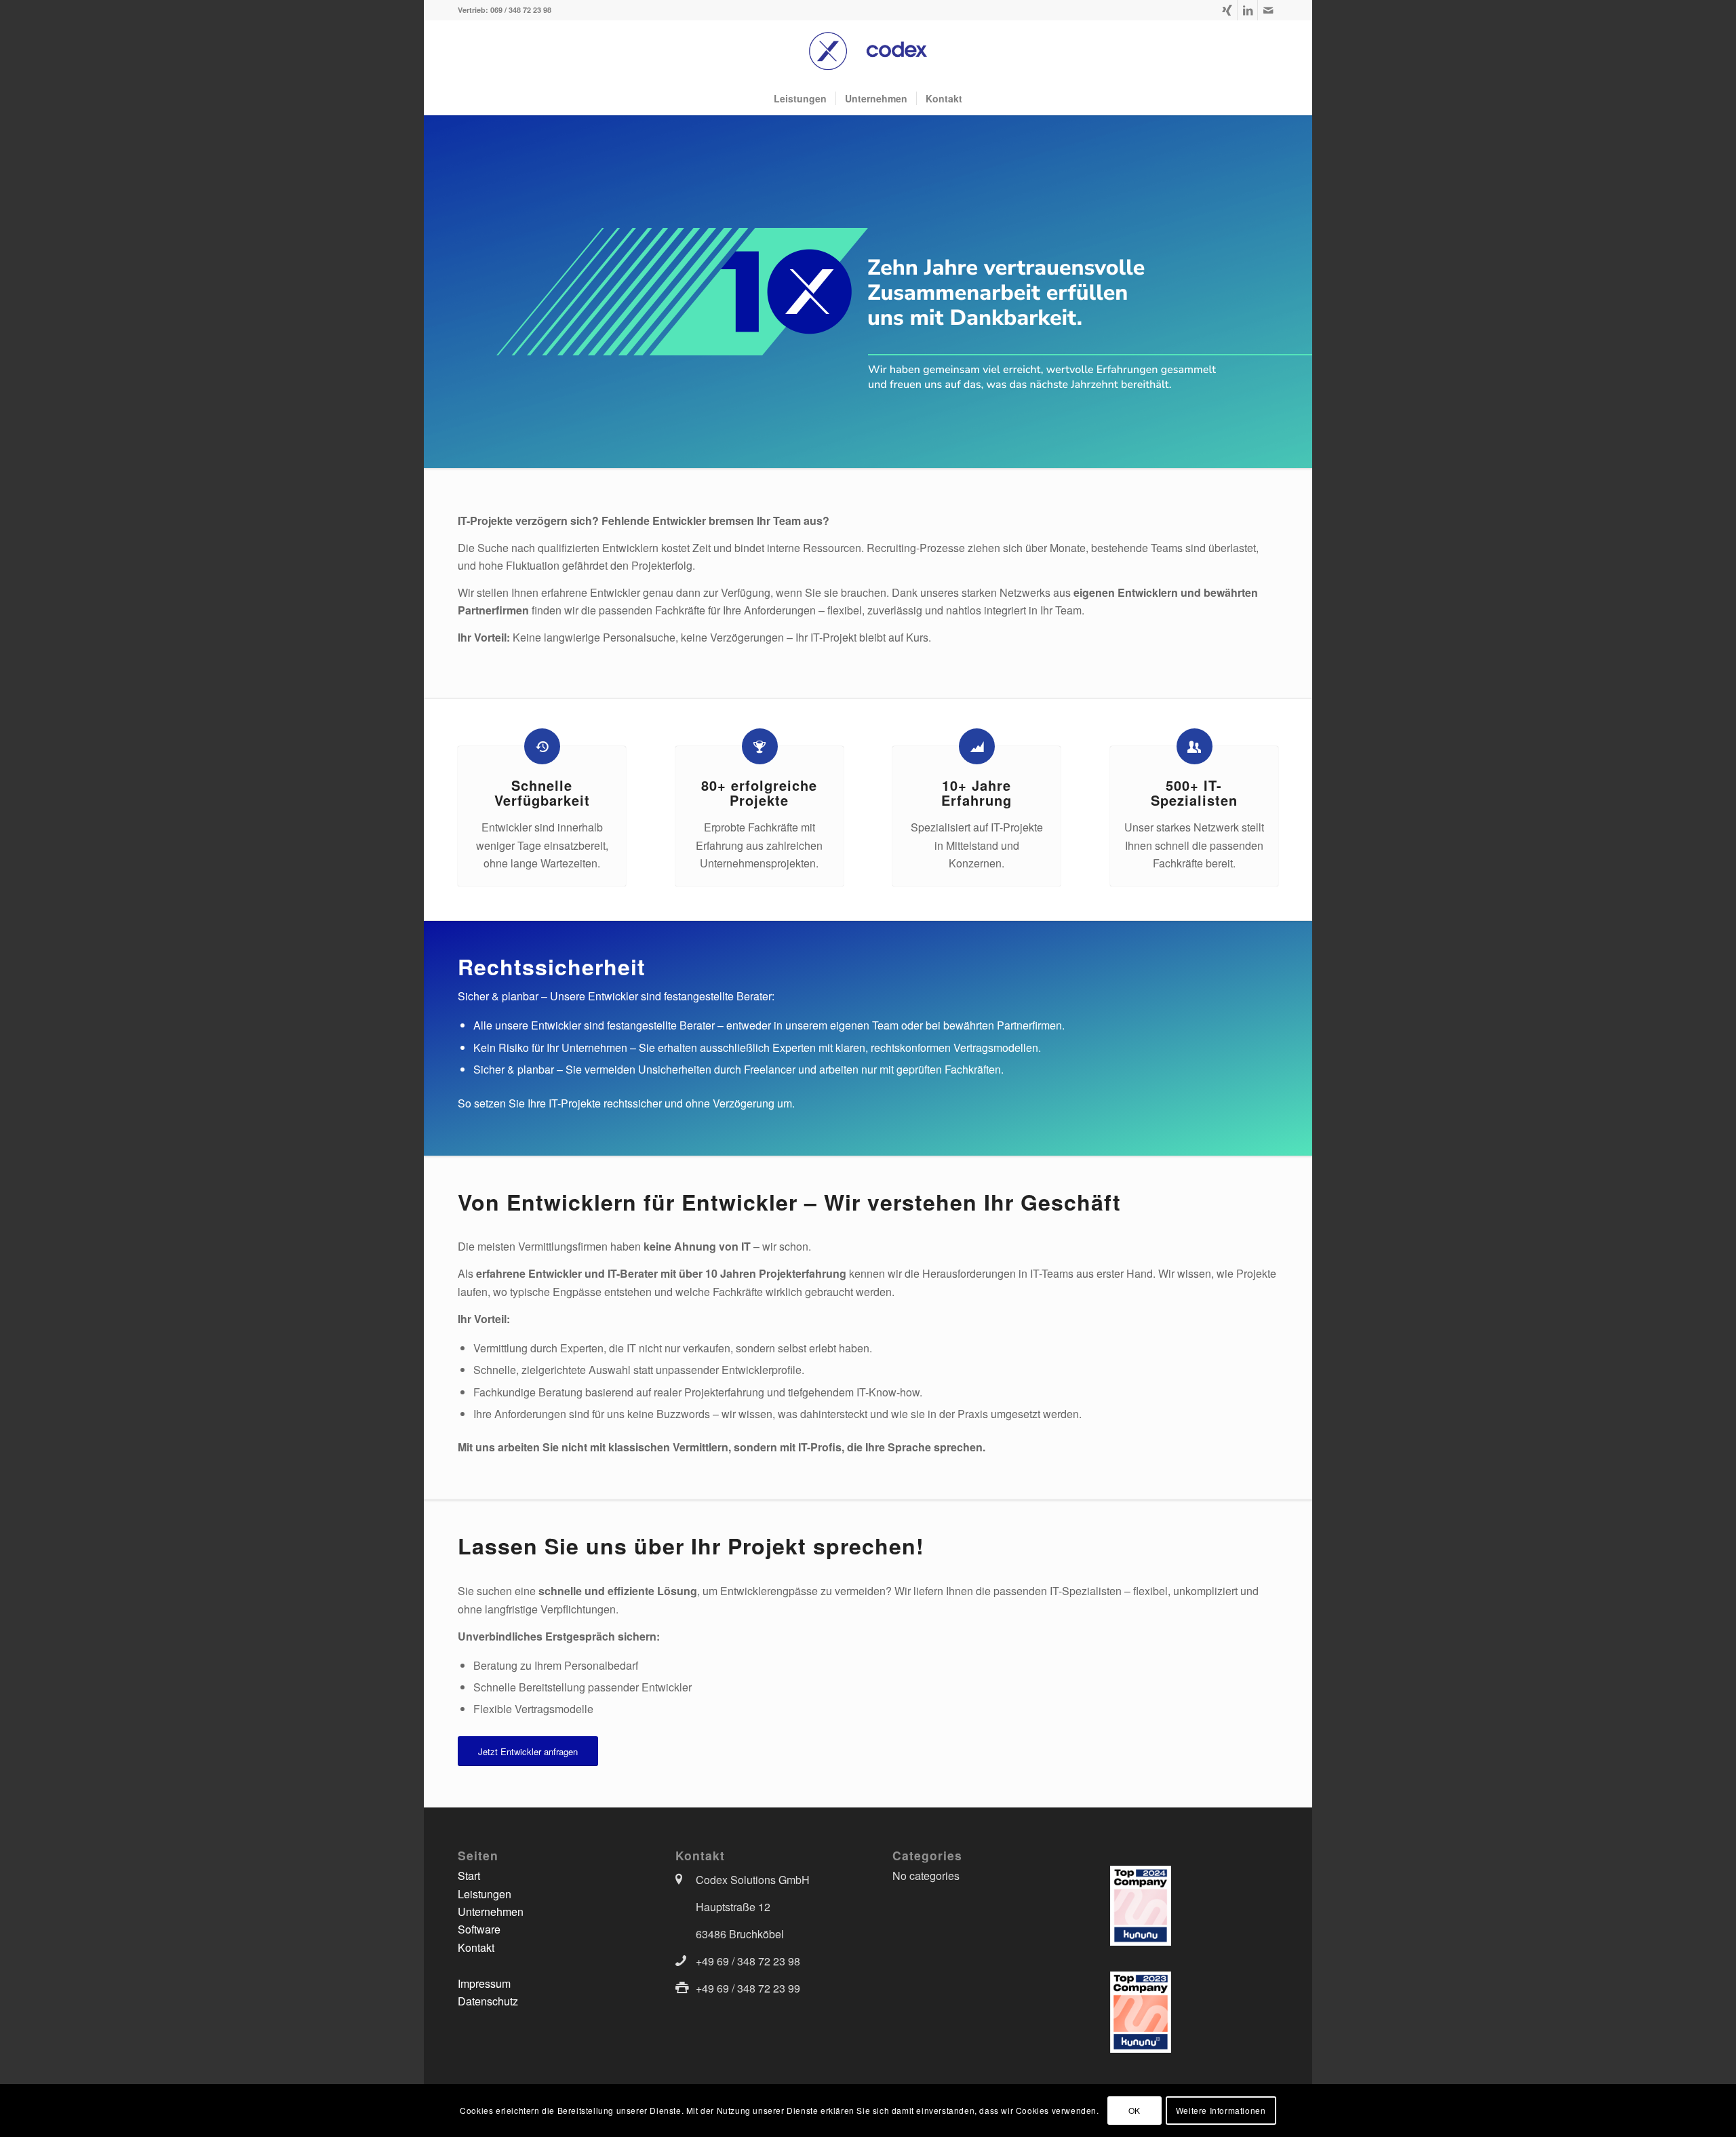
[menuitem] (800, 98)
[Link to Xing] (1227, 10)
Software (479, 1929)
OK (1135, 2110)
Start (469, 1876)
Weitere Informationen (1221, 2110)
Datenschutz (488, 2001)
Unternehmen (491, 1911)
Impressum (484, 1983)
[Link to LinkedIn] (1247, 10)
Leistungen (485, 1894)
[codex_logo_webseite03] (868, 51)
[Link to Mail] (1268, 10)
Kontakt (476, 1947)
